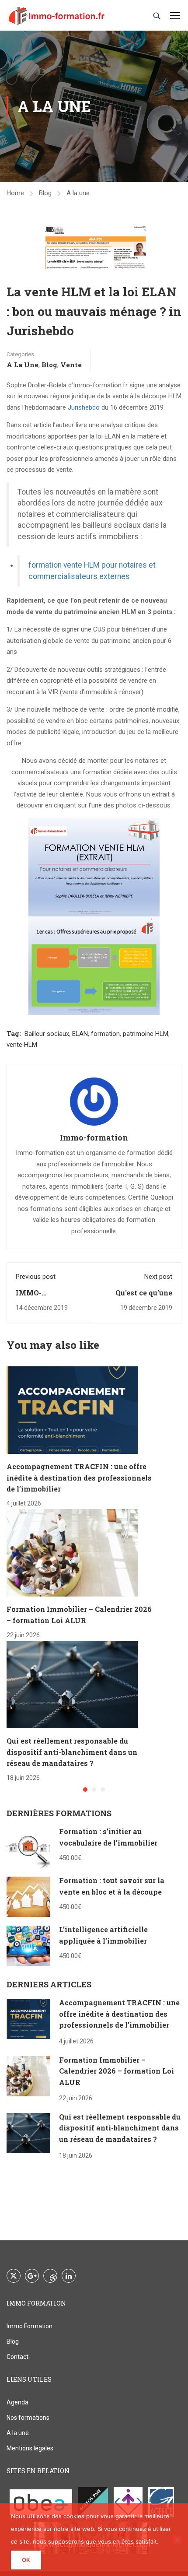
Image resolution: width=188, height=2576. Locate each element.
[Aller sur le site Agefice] (161, 2502)
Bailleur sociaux (47, 1034)
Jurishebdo (84, 407)
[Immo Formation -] (57, 15)
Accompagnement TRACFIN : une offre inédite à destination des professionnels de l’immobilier (79, 1478)
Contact (17, 2357)
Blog (45, 193)
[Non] (177, 2540)
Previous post (36, 1277)
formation (105, 1034)
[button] (85, 1790)
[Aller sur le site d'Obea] (41, 2502)
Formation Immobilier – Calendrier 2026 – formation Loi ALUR (117, 2071)
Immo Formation (30, 2326)
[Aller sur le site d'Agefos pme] (93, 2502)
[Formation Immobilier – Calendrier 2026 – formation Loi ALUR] (72, 1552)
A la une (78, 193)
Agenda (17, 2402)
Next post (158, 1277)
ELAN (80, 1034)
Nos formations (28, 2418)
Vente (71, 365)
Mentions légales (30, 2448)
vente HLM (22, 1045)
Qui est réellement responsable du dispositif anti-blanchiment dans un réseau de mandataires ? (72, 1752)
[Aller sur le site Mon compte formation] (128, 2502)
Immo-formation (94, 1137)
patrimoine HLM (146, 1034)
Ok (26, 2560)
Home (15, 193)
